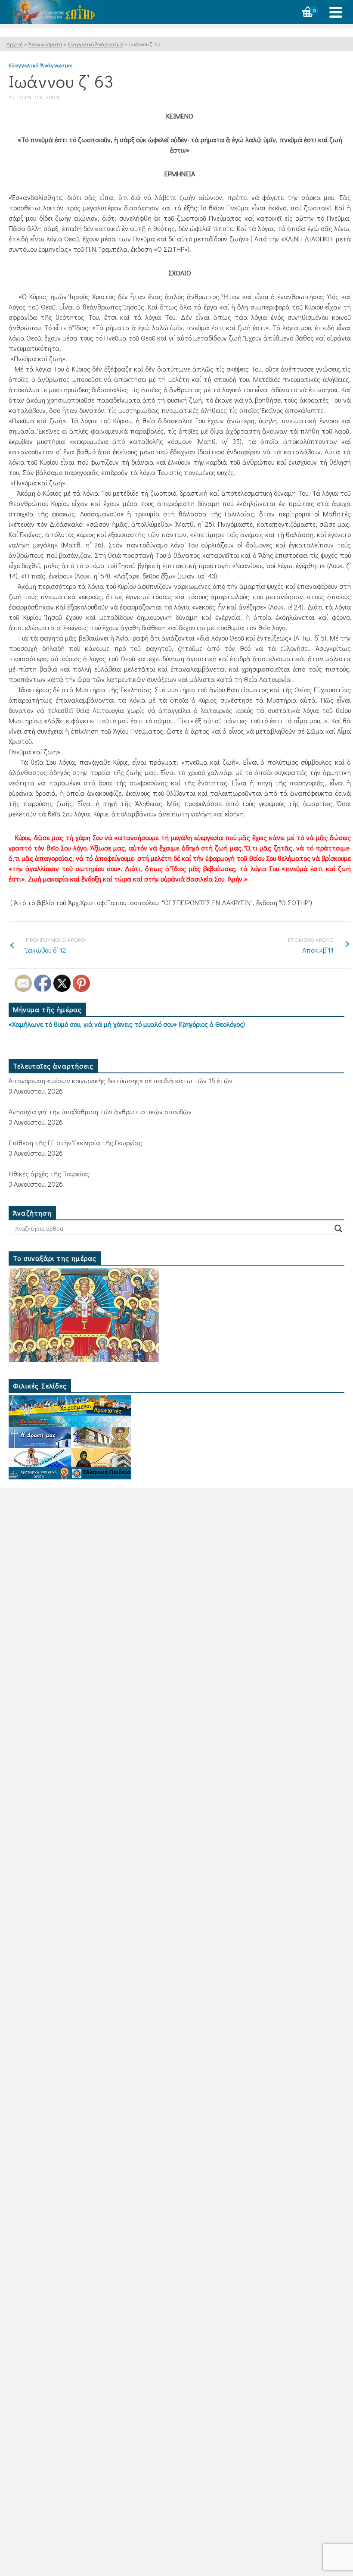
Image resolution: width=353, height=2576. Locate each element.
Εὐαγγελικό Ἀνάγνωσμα (40, 65)
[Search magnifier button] (338, 1229)
